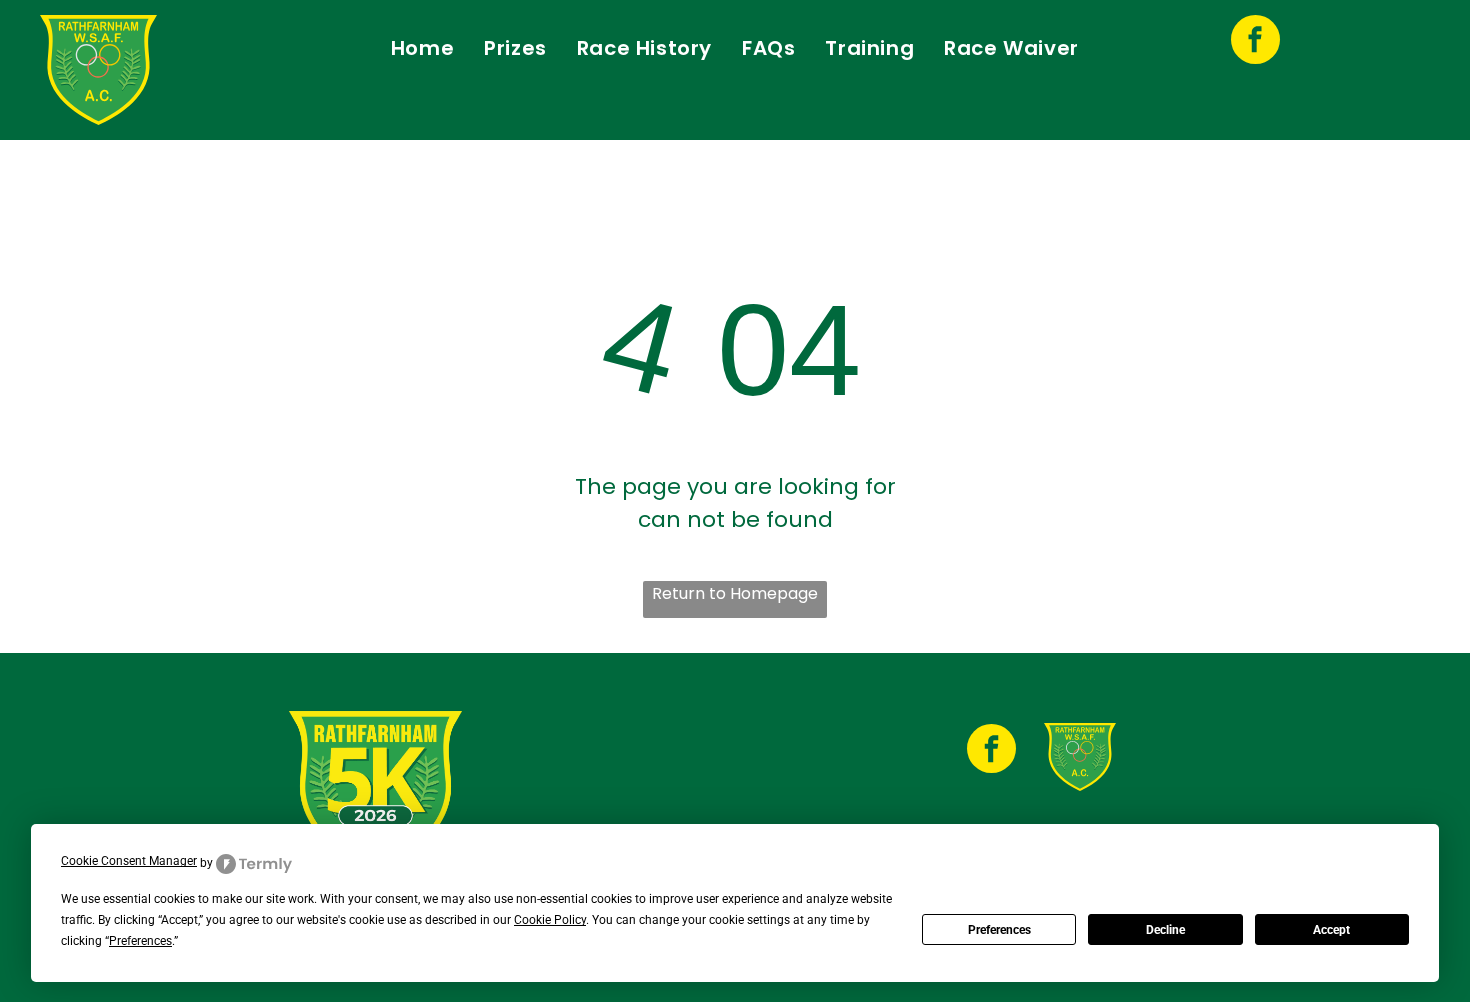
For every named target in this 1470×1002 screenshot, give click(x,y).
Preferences (999, 930)
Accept (1331, 930)
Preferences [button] (140, 941)
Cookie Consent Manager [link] (129, 861)
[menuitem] (422, 48)
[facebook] (1255, 42)
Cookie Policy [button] (550, 920)
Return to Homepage (735, 593)
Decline (1165, 930)
